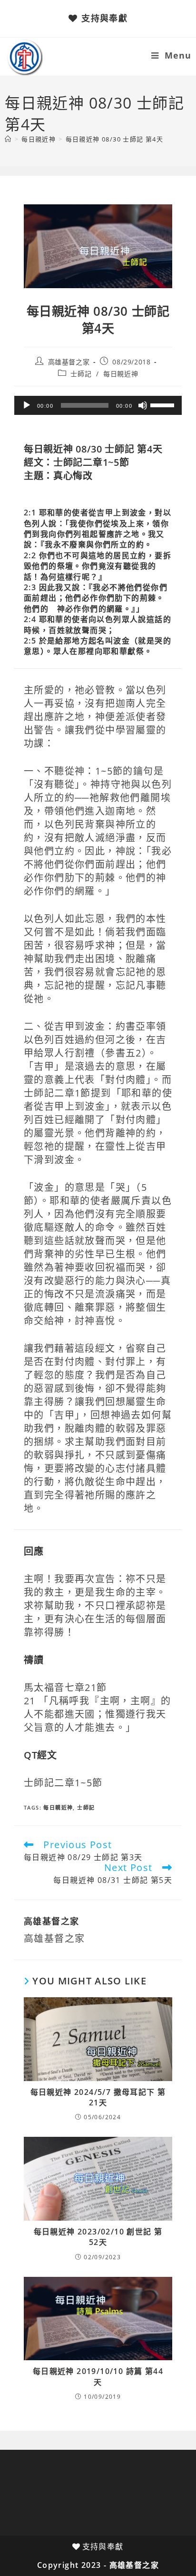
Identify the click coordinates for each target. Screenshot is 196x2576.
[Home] (8, 139)
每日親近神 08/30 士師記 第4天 (115, 139)
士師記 (81, 374)
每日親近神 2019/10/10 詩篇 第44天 (98, 2376)
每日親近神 (121, 374)
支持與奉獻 (104, 18)
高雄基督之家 (69, 362)
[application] (98, 405)
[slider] (164, 404)
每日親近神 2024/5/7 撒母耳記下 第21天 (98, 2097)
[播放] (27, 405)
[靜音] (143, 405)
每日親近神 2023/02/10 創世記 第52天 (98, 2237)
